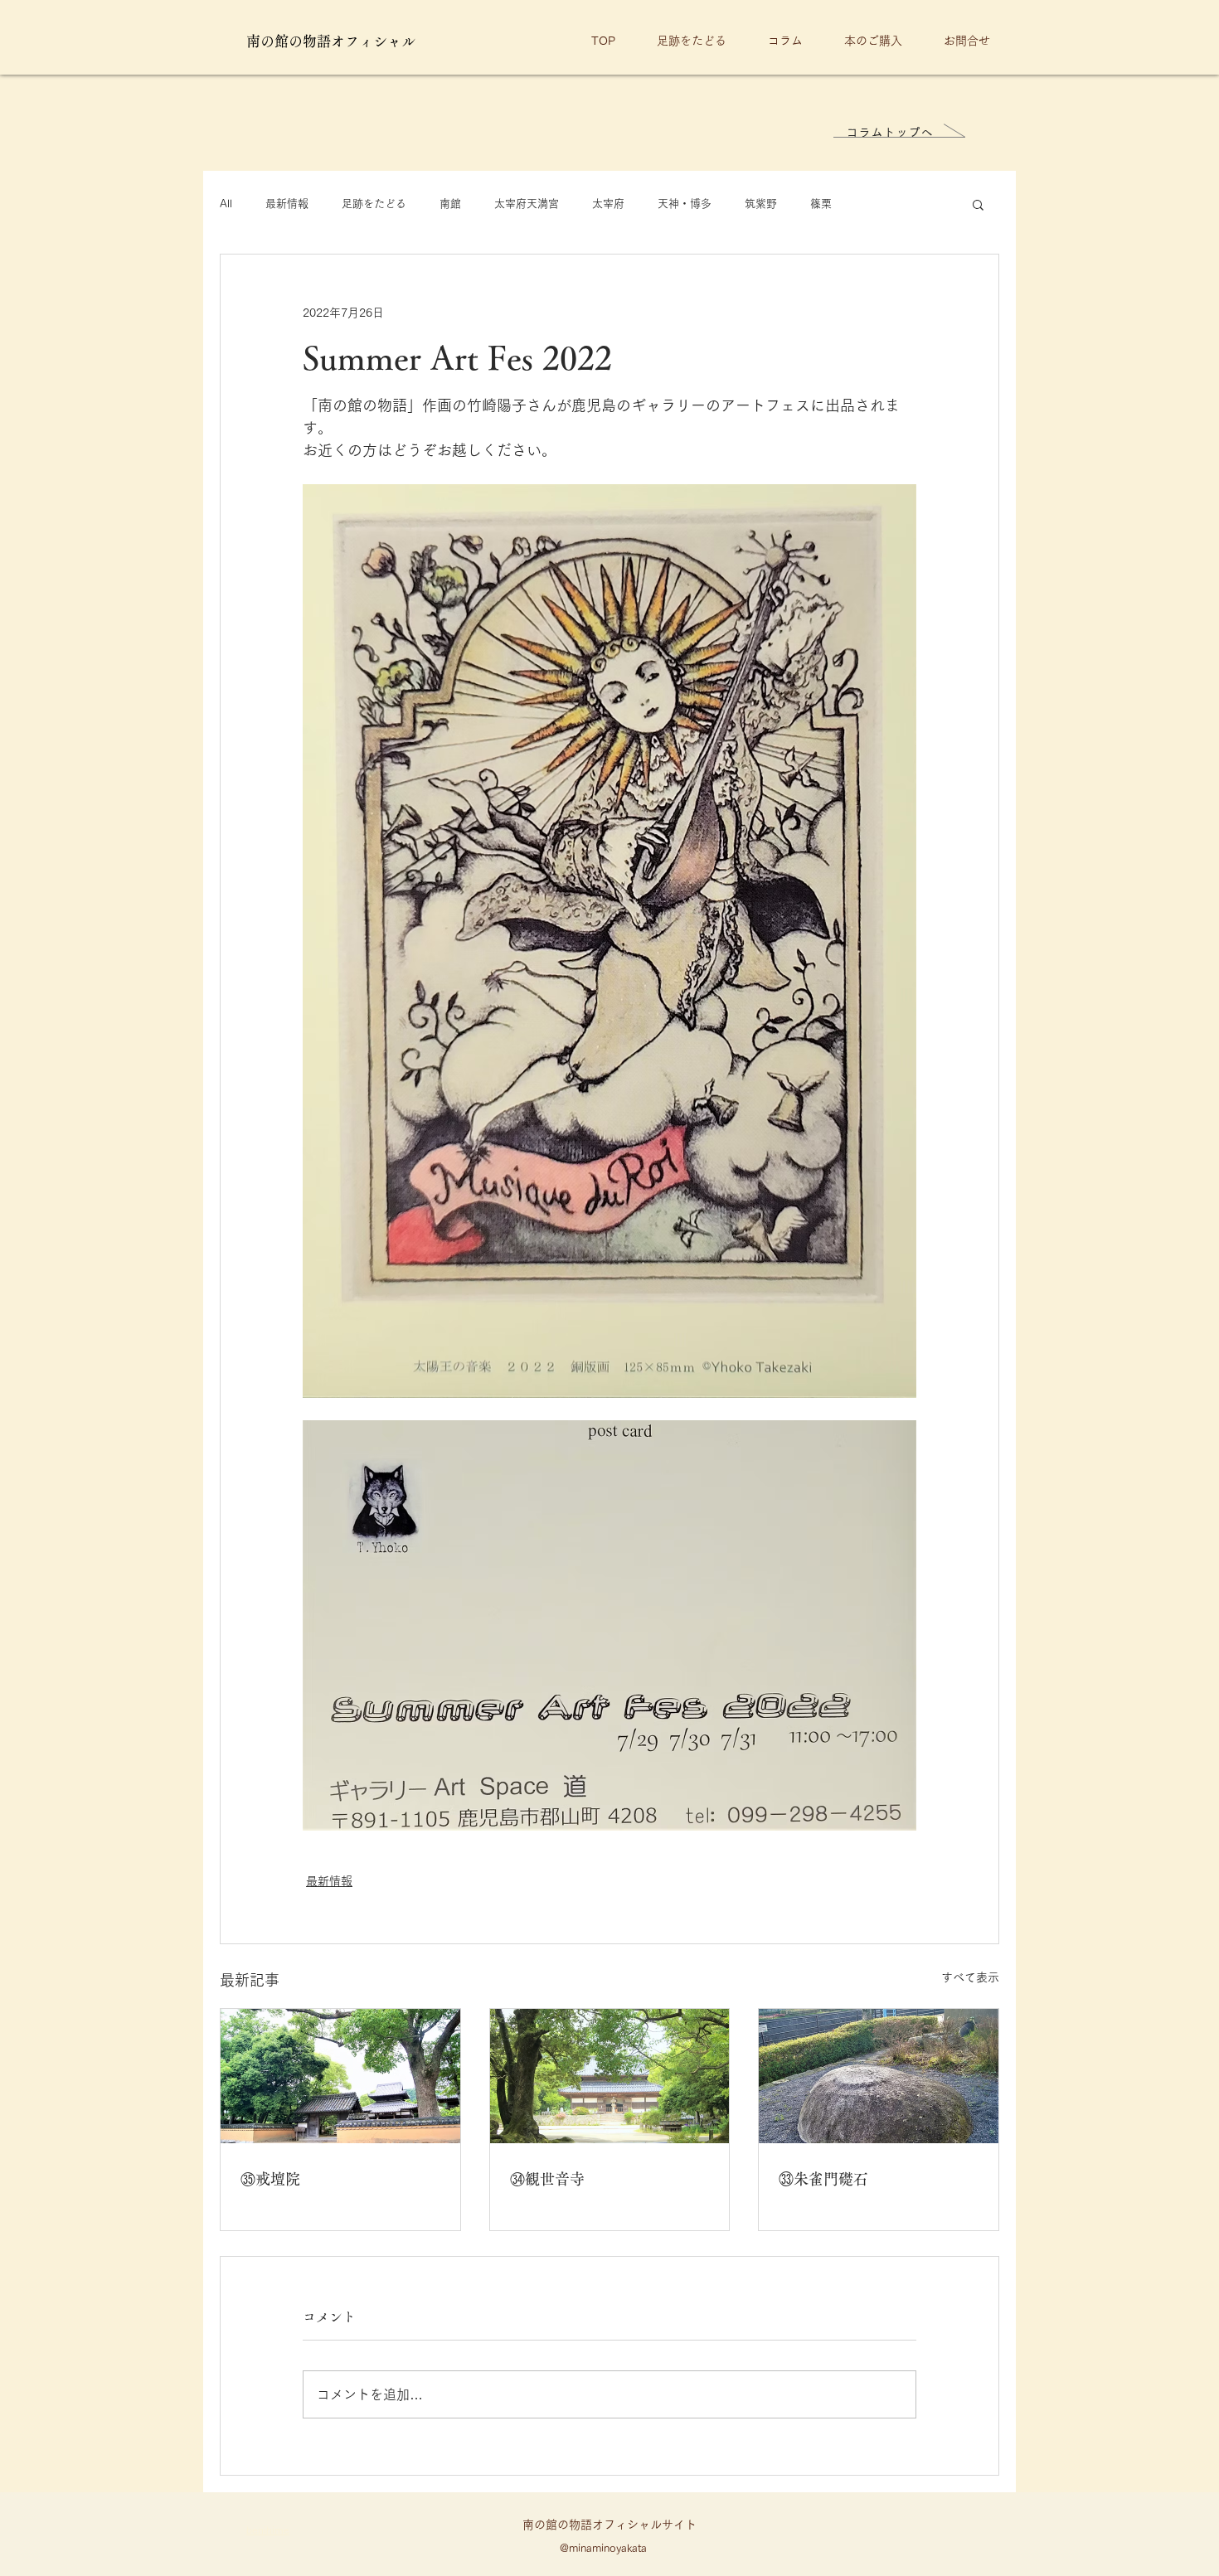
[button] (978, 204)
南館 (450, 204)
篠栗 (821, 204)
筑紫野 (761, 204)
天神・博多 (685, 204)
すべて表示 (970, 1977)
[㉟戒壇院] (340, 2076)
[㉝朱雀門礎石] (879, 2076)
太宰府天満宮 (527, 204)
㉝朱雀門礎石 (823, 2179)
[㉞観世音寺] (610, 2076)
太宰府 (608, 204)
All (226, 204)
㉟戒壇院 (270, 2179)
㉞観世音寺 (547, 2179)
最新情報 (287, 204)
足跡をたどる (374, 204)
